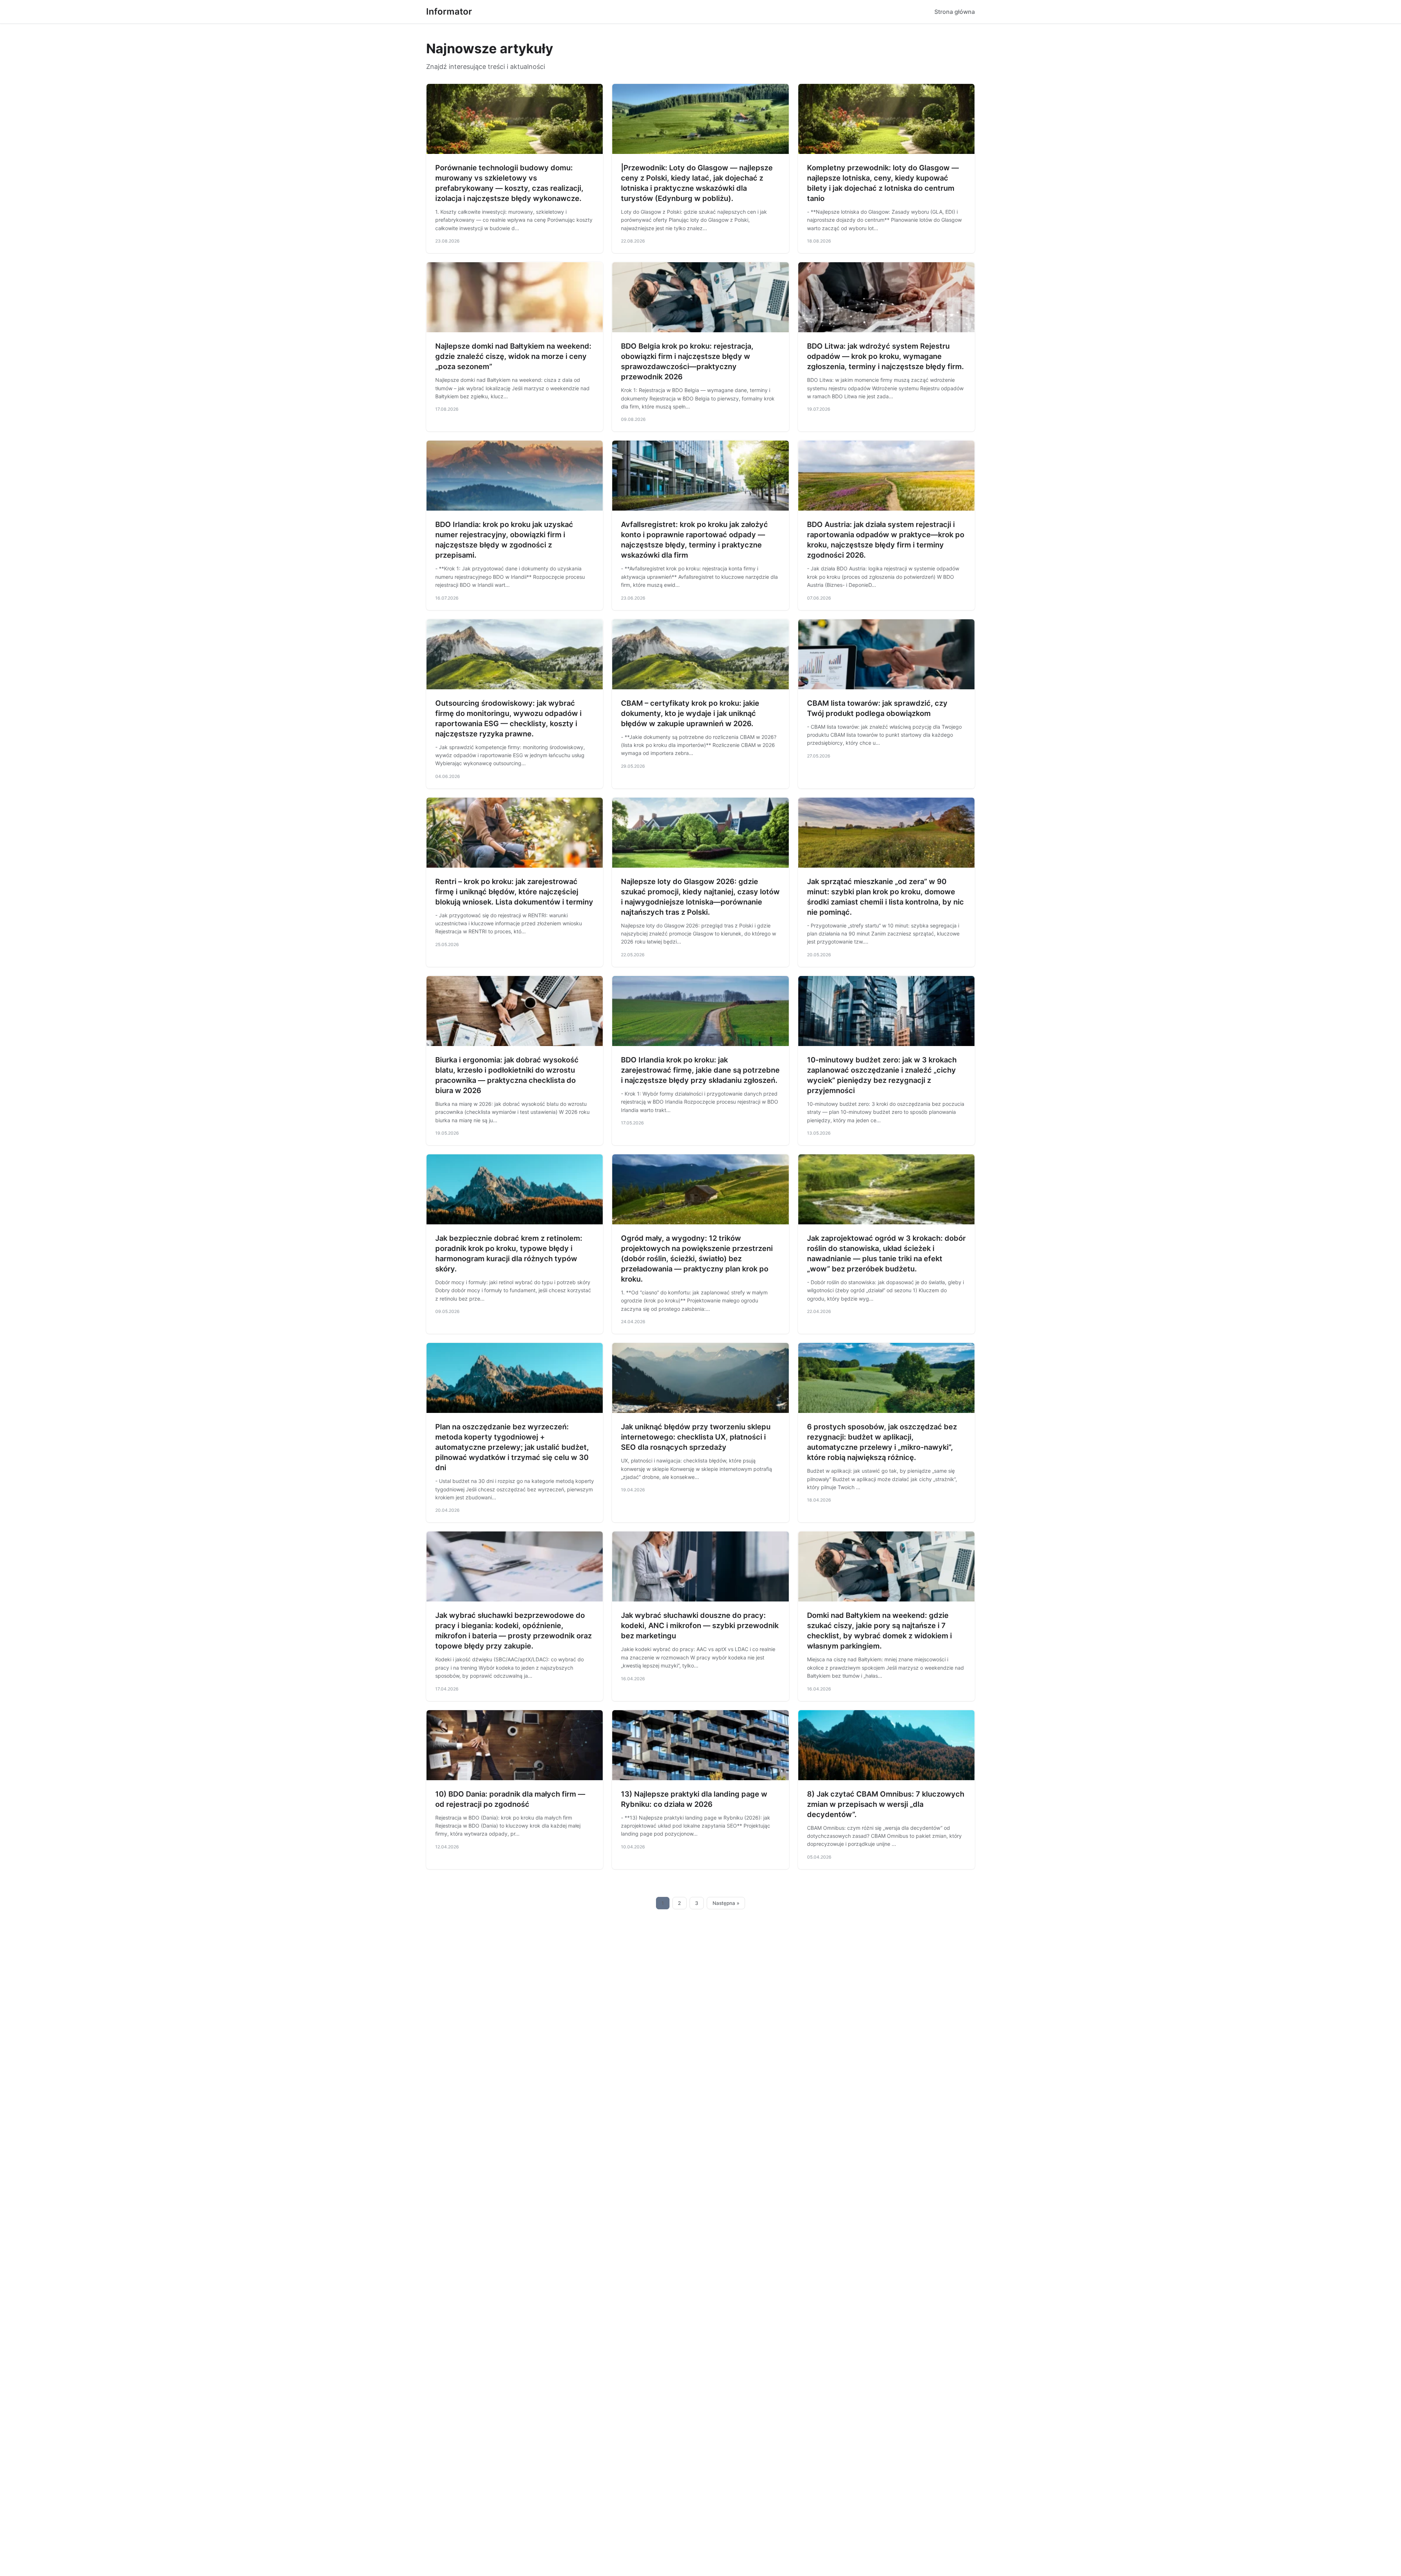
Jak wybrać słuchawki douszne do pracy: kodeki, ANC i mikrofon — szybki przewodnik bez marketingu (700, 1626)
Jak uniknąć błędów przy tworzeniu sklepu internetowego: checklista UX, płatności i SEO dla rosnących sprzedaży (696, 1437)
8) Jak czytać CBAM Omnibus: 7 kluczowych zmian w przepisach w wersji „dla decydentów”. (886, 1804)
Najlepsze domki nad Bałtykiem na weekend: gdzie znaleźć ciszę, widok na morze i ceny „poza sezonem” (513, 356)
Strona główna (955, 12)
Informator (449, 11)
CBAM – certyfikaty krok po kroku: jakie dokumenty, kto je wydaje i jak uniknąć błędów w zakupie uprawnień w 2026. (690, 713)
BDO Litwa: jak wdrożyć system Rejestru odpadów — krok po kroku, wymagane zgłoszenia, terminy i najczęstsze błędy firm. (885, 356)
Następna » (726, 1903)
